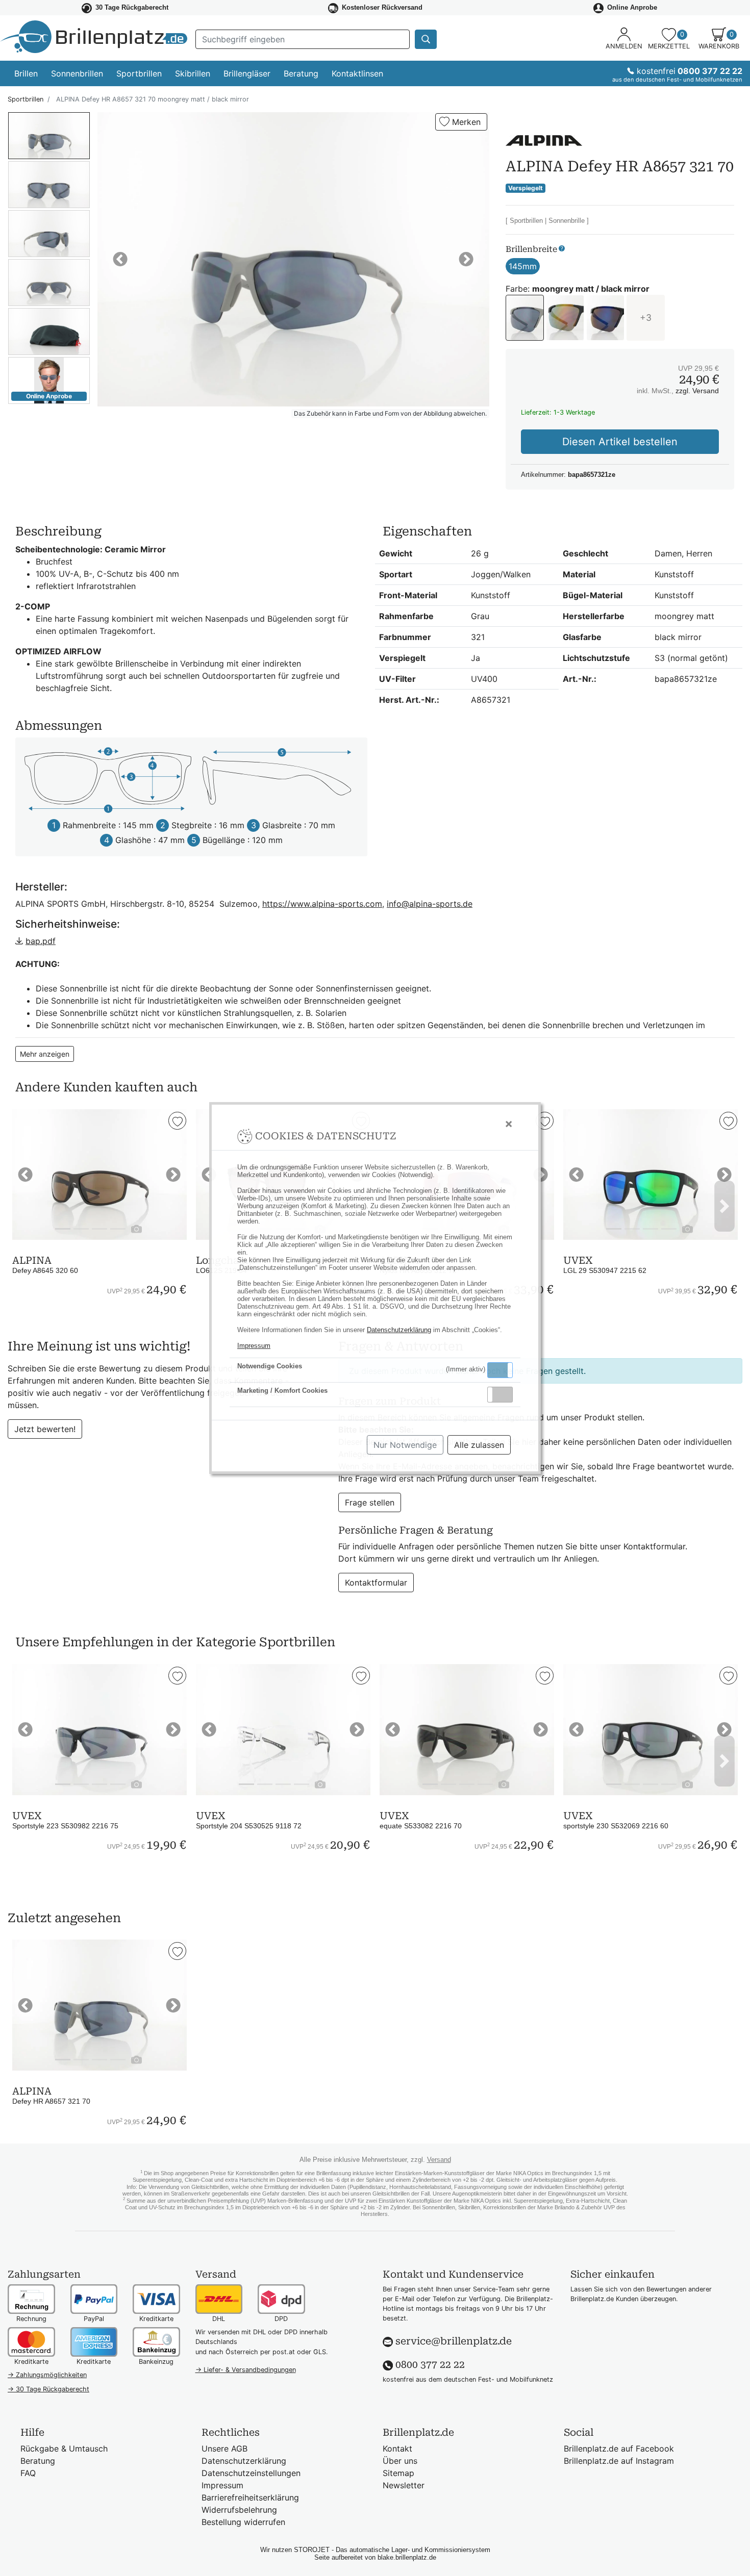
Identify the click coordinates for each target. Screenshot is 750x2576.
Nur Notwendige (405, 1445)
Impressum (254, 1346)
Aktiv (499, 1370)
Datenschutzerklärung (399, 1330)
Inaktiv (504, 1394)
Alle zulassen (479, 1445)
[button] (500, 1370)
